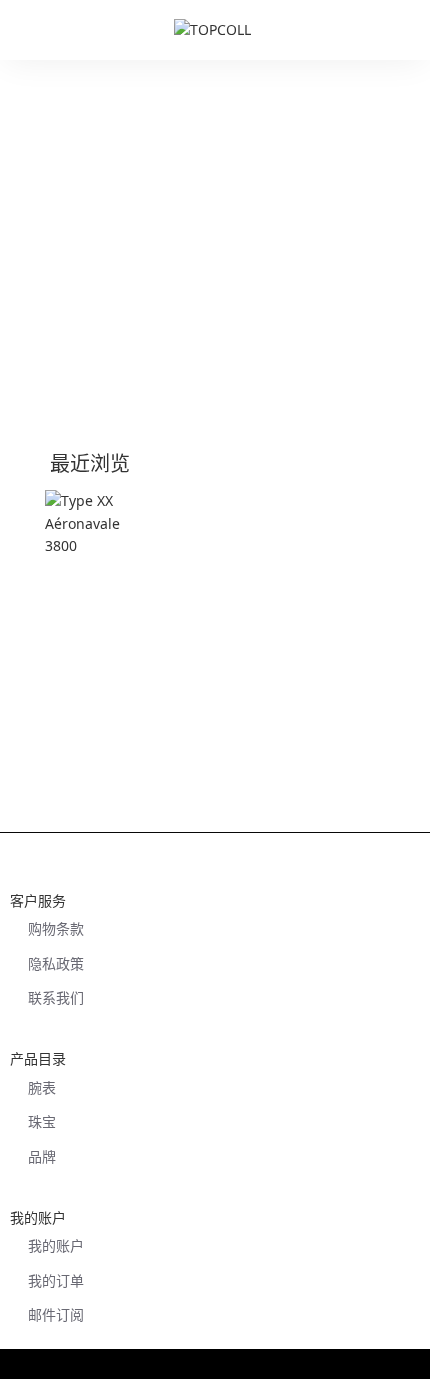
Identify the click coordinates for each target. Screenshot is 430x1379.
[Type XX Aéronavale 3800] (98, 543)
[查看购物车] (405, 30)
